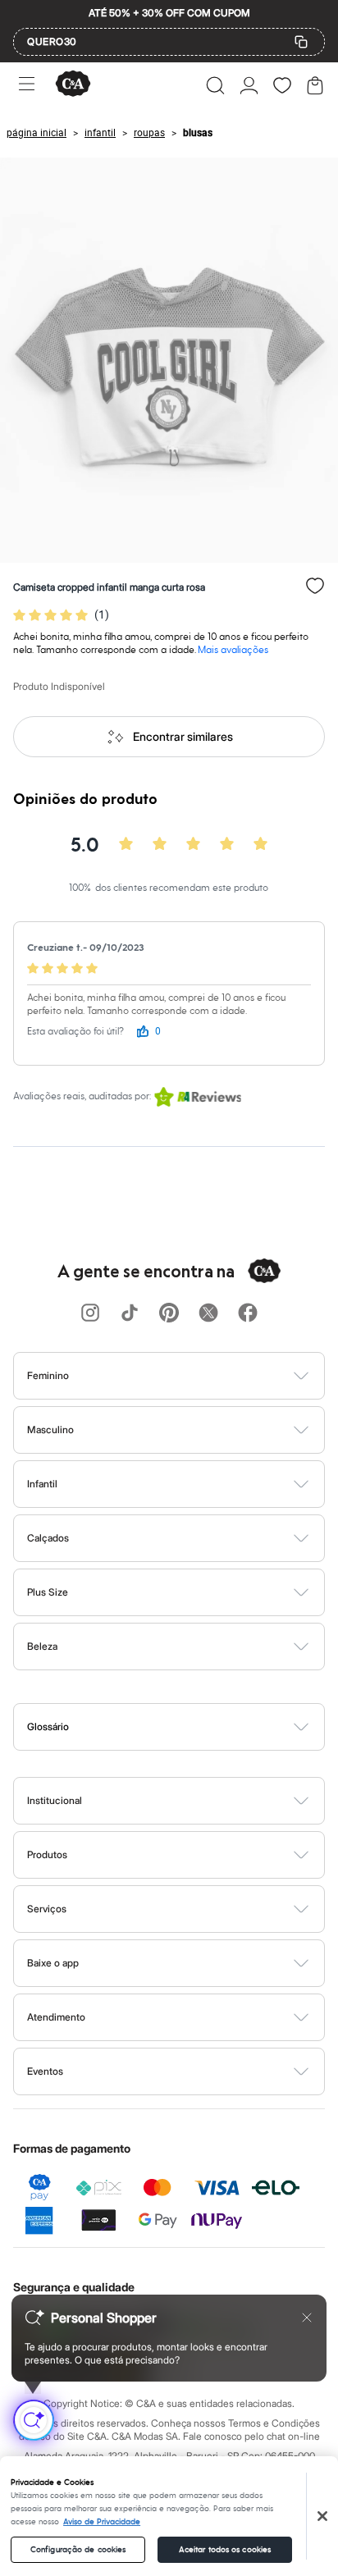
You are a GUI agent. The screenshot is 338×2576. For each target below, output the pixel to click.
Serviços (47, 1909)
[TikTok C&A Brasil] (130, 1314)
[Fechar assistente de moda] (307, 2318)
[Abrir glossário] (190, 1727)
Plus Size (48, 1592)
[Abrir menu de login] (249, 85)
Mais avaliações (233, 650)
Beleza (42, 1646)
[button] (215, 85)
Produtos (47, 1854)
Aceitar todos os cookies (225, 2550)
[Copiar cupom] (301, 42)
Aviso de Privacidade (102, 2522)
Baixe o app (53, 1963)
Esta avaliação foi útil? (75, 1032)
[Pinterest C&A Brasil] (169, 1314)
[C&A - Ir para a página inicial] (73, 85)
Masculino (50, 1430)
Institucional (55, 1800)
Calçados (48, 1538)
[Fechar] (322, 2516)
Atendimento (56, 2017)
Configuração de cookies (78, 2550)
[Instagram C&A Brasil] (90, 1314)
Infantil (42, 1484)
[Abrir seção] (196, 1376)
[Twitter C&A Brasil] (208, 1314)
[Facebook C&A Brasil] (248, 1314)
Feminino (48, 1375)
